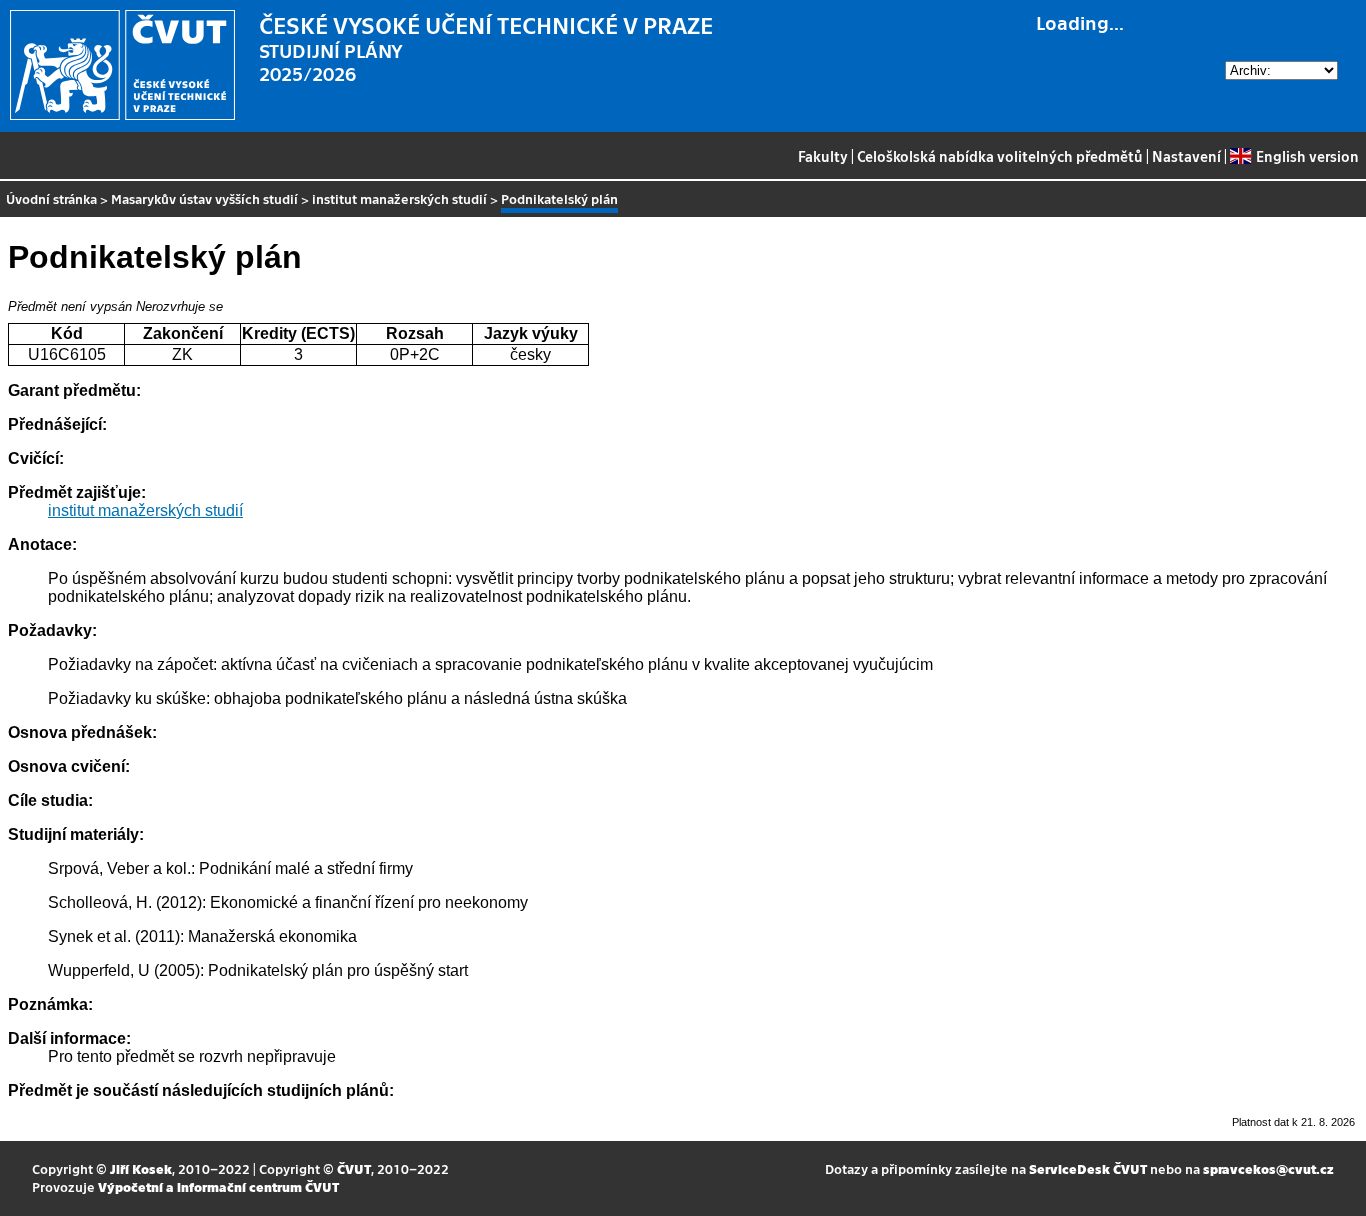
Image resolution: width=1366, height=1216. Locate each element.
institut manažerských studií (399, 198)
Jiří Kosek (141, 1168)
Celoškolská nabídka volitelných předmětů (1000, 156)
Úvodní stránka (51, 198)
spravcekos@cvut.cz (1268, 1168)
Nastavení (1186, 156)
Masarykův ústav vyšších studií (204, 198)
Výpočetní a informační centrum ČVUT (218, 1186)
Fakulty (823, 156)
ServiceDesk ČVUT (1088, 1168)
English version (1307, 156)
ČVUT (354, 1168)
